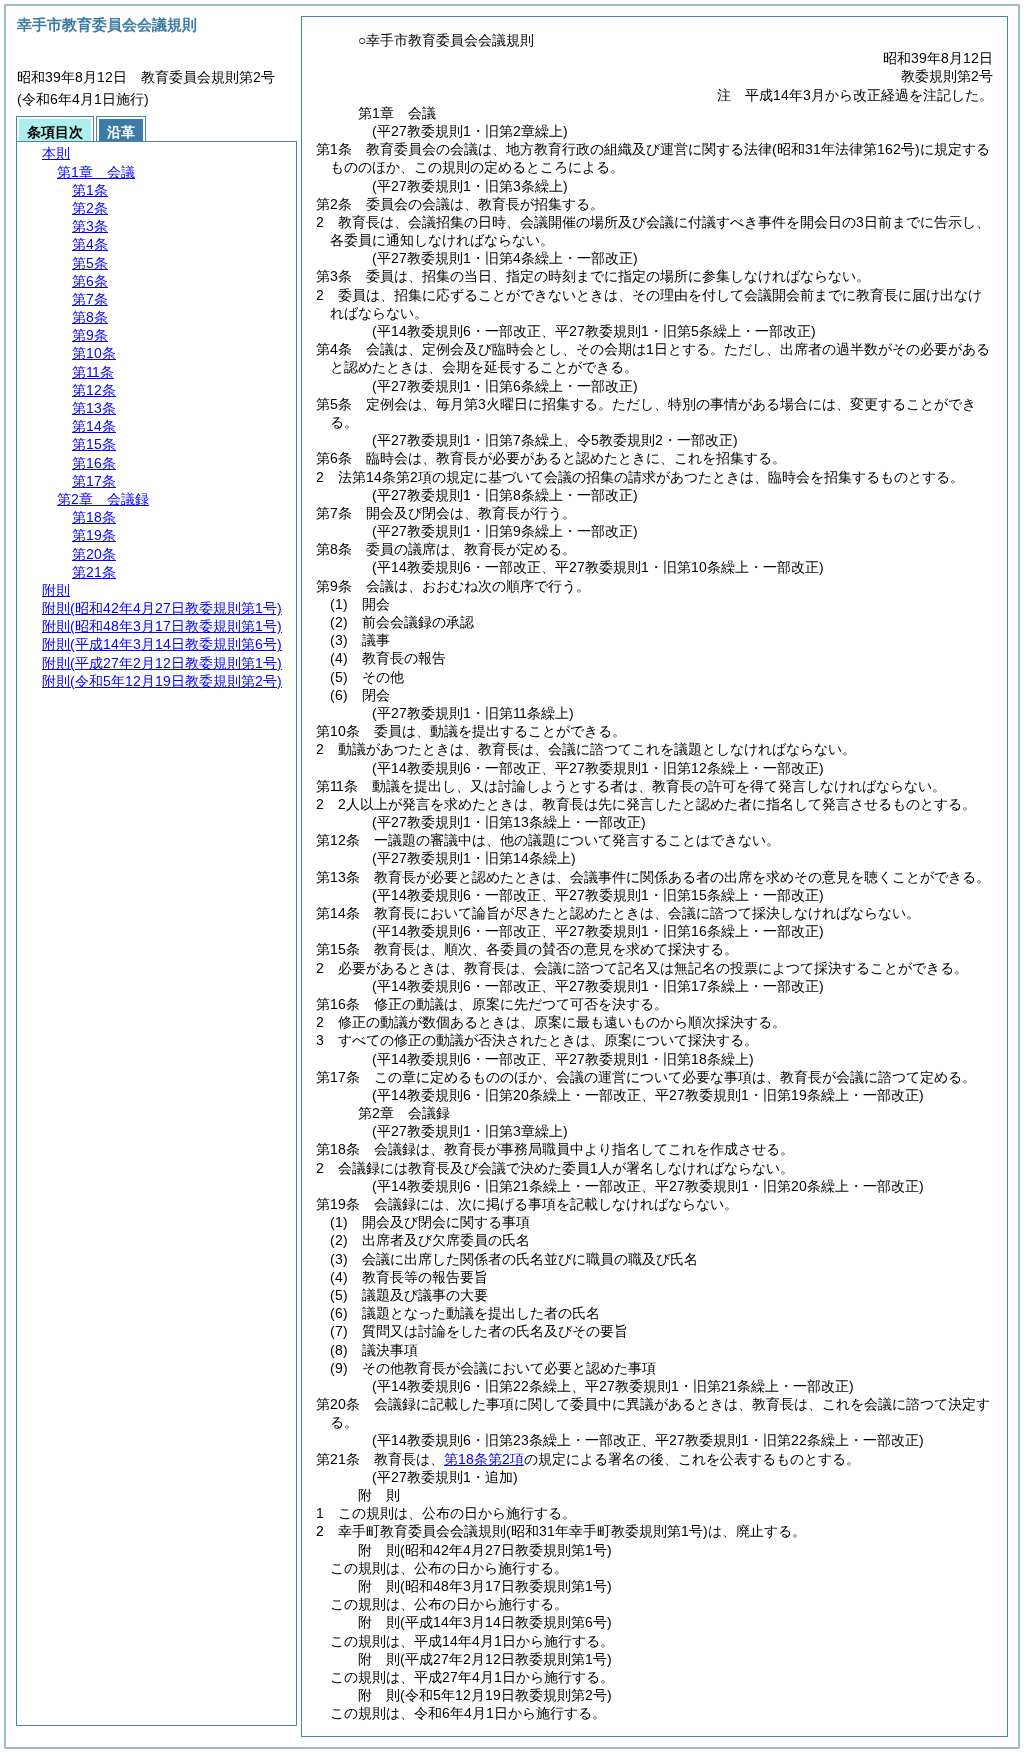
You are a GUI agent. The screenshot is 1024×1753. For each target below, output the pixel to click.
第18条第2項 (484, 1459)
